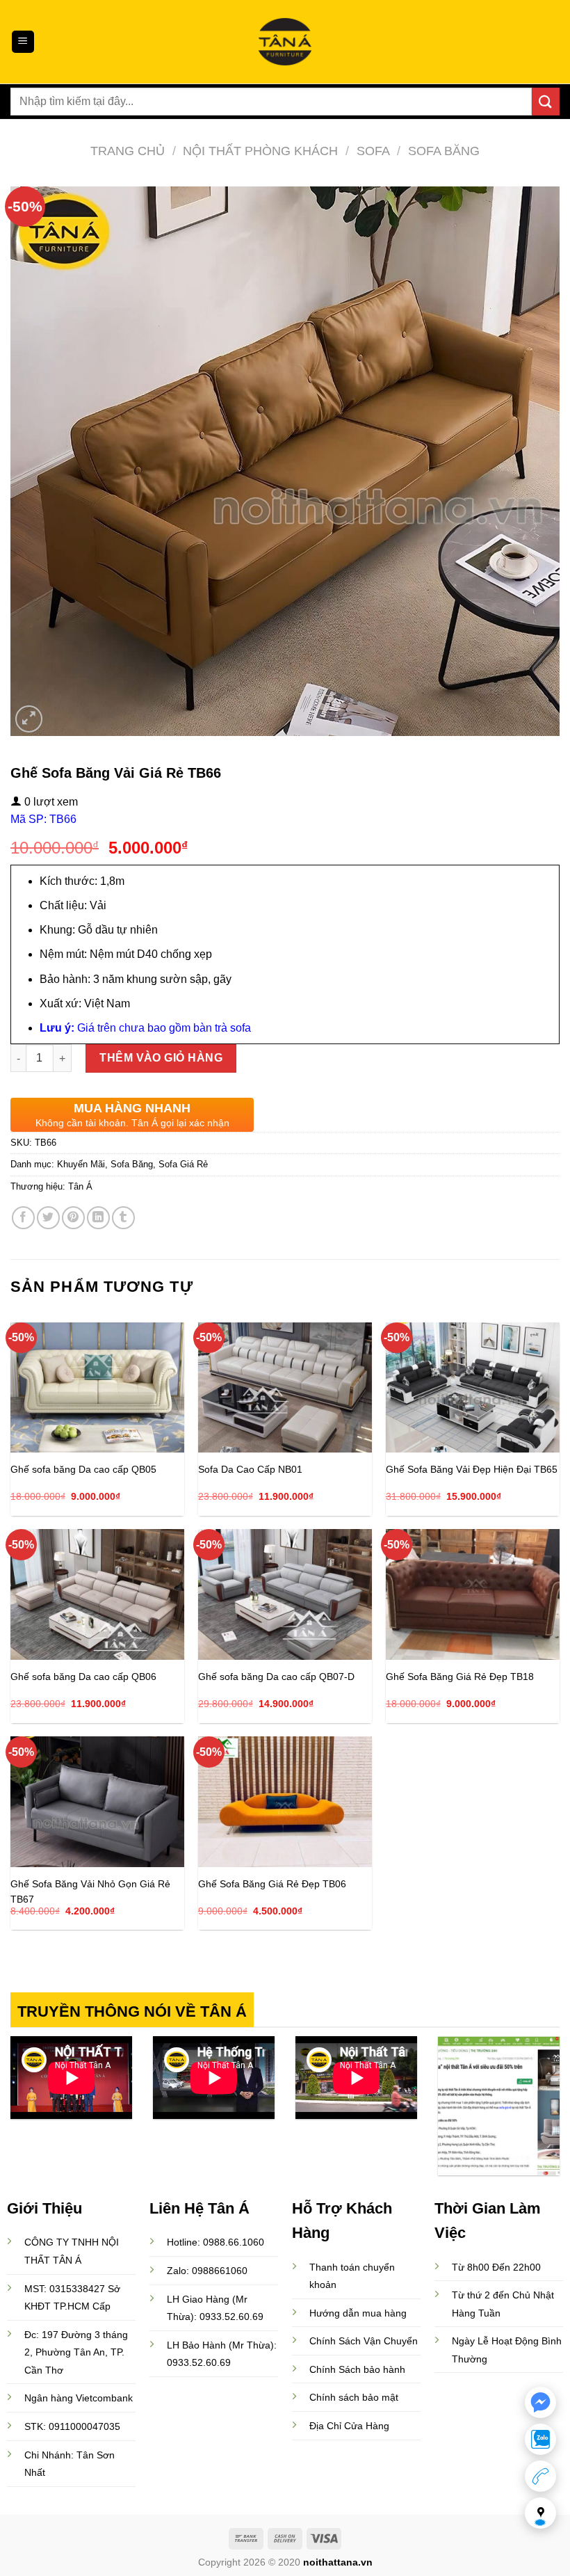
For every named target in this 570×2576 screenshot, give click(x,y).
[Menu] (23, 42)
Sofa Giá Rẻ (183, 1164)
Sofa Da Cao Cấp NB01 (250, 1469)
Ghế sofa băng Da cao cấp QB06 (83, 1677)
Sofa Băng (444, 151)
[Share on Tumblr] (123, 1218)
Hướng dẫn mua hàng (358, 2313)
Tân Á (80, 1186)
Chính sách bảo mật (354, 2397)
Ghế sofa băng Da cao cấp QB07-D (276, 1677)
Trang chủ (128, 151)
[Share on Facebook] (23, 1218)
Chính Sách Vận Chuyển (364, 2341)
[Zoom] (29, 719)
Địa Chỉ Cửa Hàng (349, 2426)
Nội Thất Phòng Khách (260, 151)
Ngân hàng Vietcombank (79, 2398)
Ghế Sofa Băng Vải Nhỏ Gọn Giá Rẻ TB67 (90, 1891)
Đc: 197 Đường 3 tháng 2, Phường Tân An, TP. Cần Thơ (76, 2353)
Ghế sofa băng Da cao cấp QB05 (83, 1469)
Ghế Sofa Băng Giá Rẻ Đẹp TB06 (272, 1884)
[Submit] (546, 101)
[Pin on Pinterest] (73, 1218)
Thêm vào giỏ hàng (161, 1058)
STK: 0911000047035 (72, 2426)
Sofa (373, 151)
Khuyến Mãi (81, 1164)
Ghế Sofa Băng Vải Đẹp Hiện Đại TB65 (472, 1469)
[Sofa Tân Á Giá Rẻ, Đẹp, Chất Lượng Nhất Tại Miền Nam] (285, 42)
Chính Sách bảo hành (357, 2369)
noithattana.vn (338, 2562)
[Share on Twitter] (48, 1218)
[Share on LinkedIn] (98, 1218)
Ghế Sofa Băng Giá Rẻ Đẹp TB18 (460, 1677)
